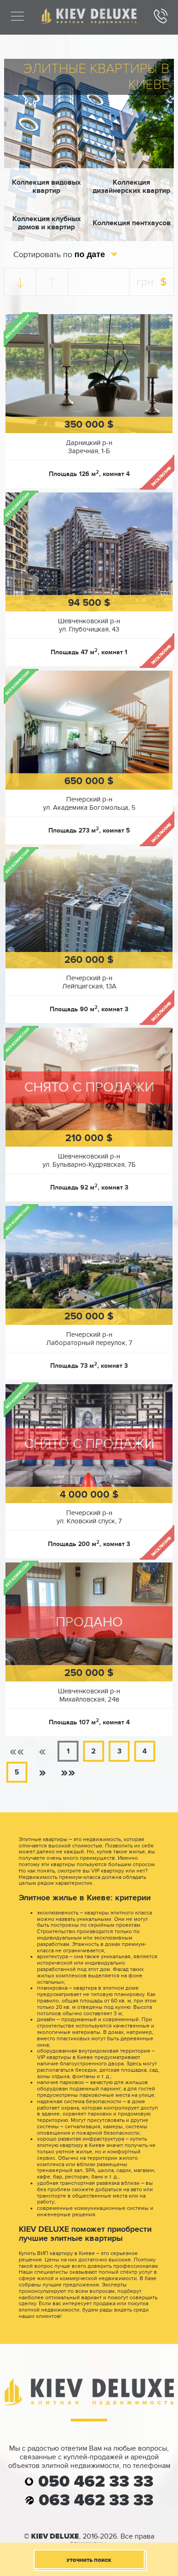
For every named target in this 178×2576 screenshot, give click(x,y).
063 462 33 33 (96, 2501)
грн (145, 282)
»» (68, 1772)
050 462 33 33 (96, 2482)
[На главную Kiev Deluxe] (89, 21)
